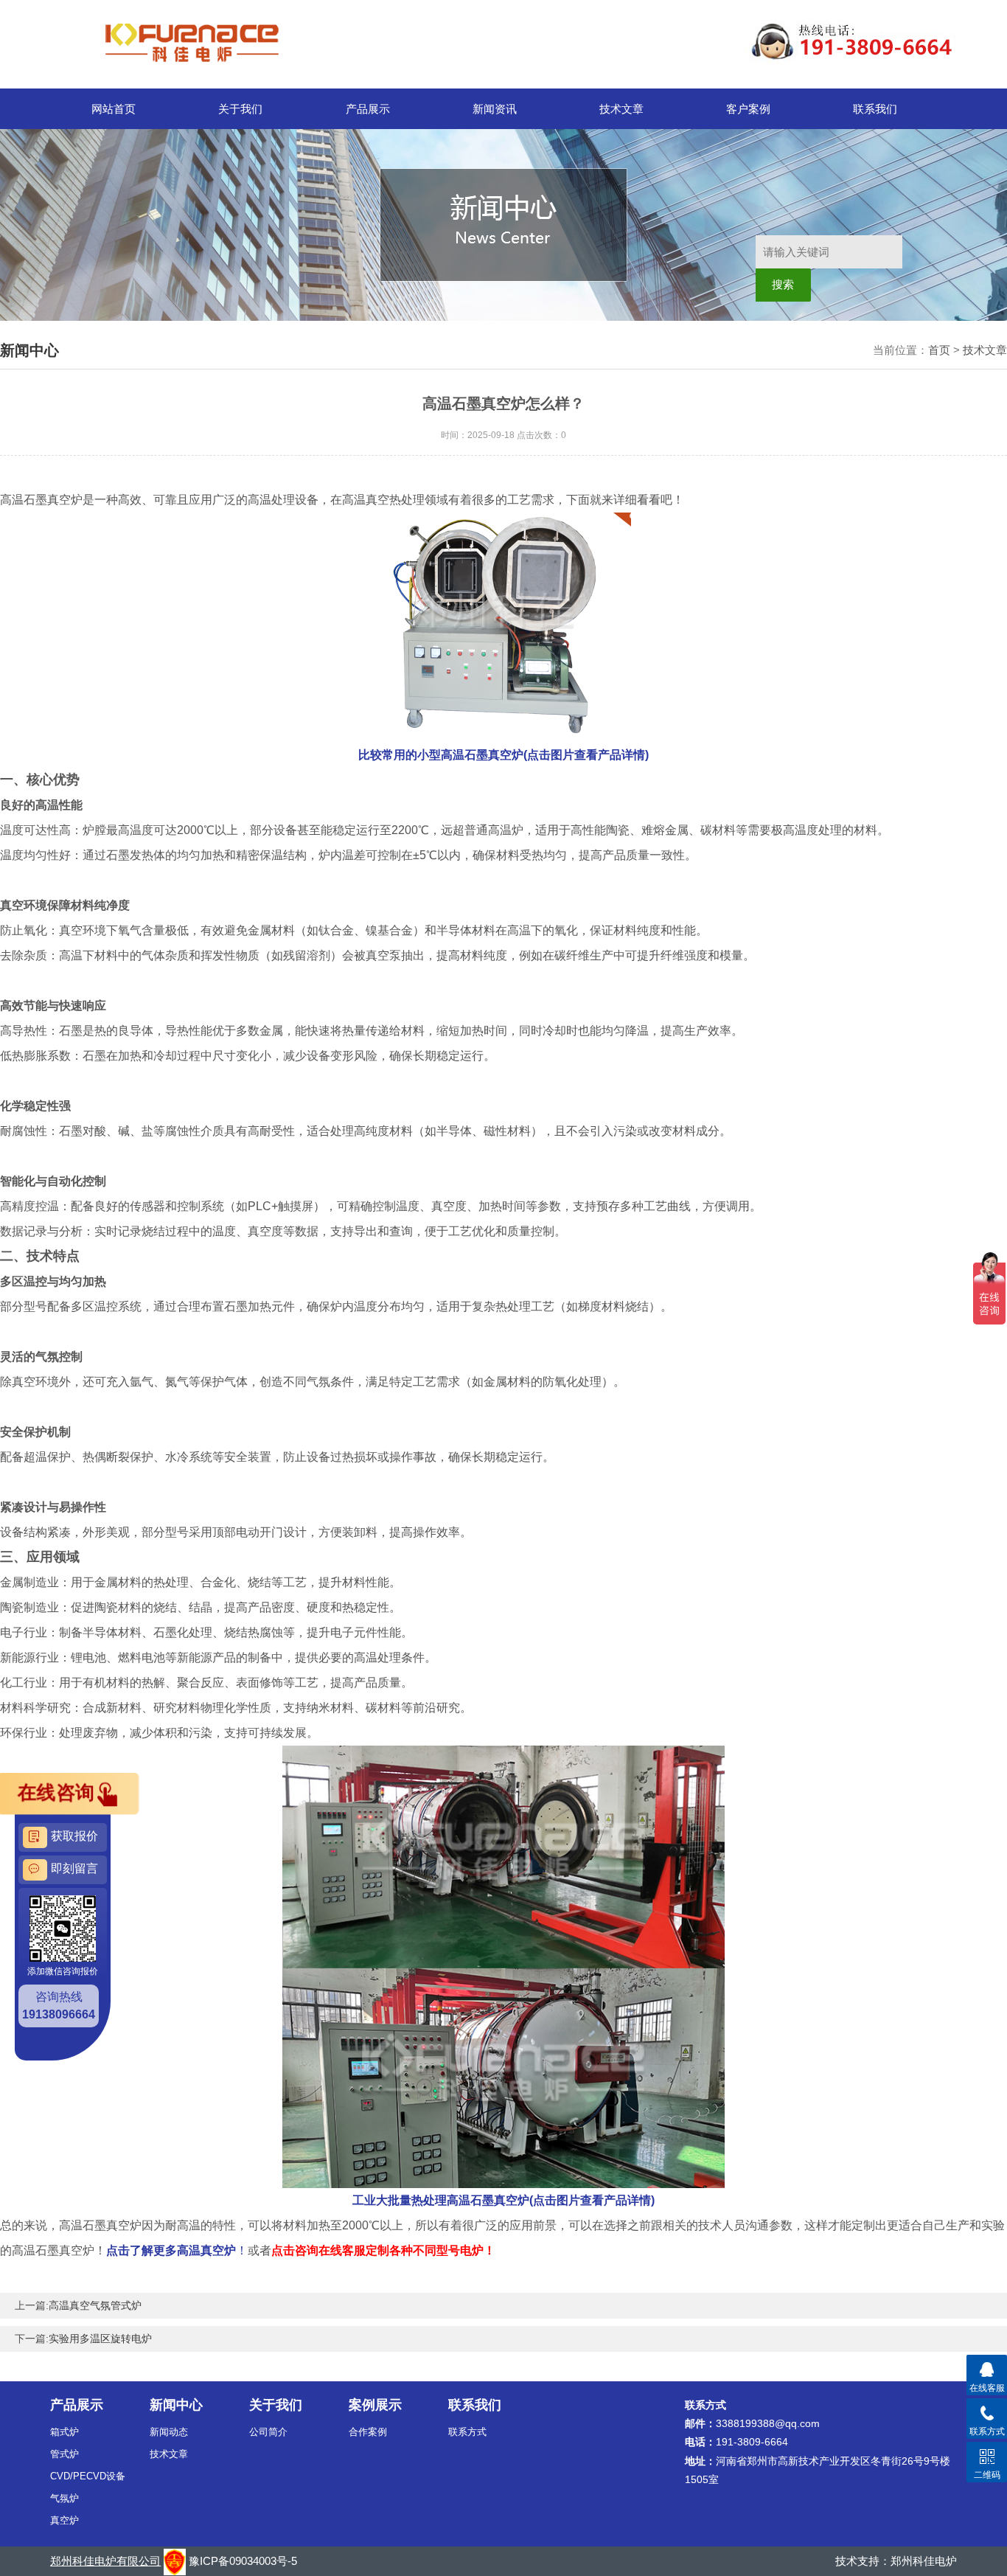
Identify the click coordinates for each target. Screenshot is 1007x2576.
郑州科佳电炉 (924, 2561)
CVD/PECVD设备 (88, 2476)
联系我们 (875, 109)
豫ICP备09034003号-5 (243, 2561)
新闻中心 (176, 2405)
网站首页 (114, 109)
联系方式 (467, 2432)
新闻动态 (169, 2432)
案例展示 (375, 2405)
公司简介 (268, 2432)
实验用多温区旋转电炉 (100, 2339)
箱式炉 (65, 2432)
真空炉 (65, 2520)
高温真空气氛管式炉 (95, 2305)
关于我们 (240, 109)
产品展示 (368, 109)
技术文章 (621, 109)
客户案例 (748, 109)
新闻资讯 (495, 109)
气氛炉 (65, 2498)
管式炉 (65, 2454)
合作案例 (368, 2432)
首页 (939, 350)
